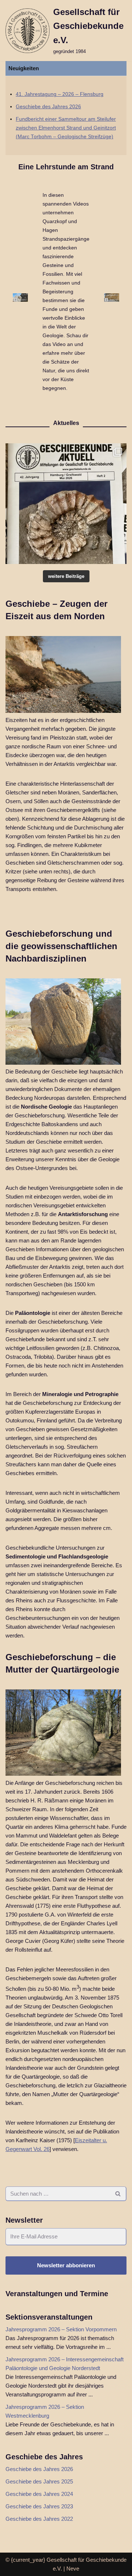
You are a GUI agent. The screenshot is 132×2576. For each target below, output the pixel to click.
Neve (73, 2569)
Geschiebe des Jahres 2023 (39, 2506)
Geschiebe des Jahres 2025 (39, 2481)
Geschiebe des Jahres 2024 (39, 2494)
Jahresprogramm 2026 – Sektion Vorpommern (61, 2329)
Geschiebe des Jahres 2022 (39, 2519)
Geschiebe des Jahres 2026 (48, 107)
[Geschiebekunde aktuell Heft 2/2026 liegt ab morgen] (66, 504)
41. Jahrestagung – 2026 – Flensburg (60, 94)
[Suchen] (118, 2194)
